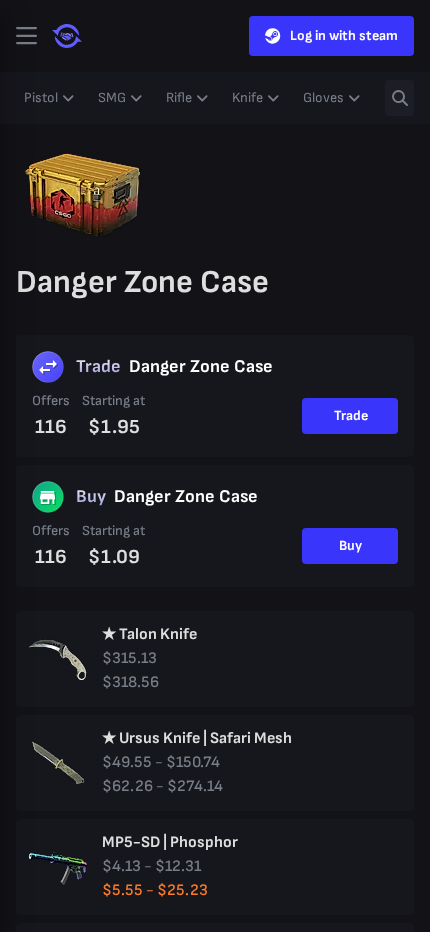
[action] (26, 36)
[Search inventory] (399, 98)
